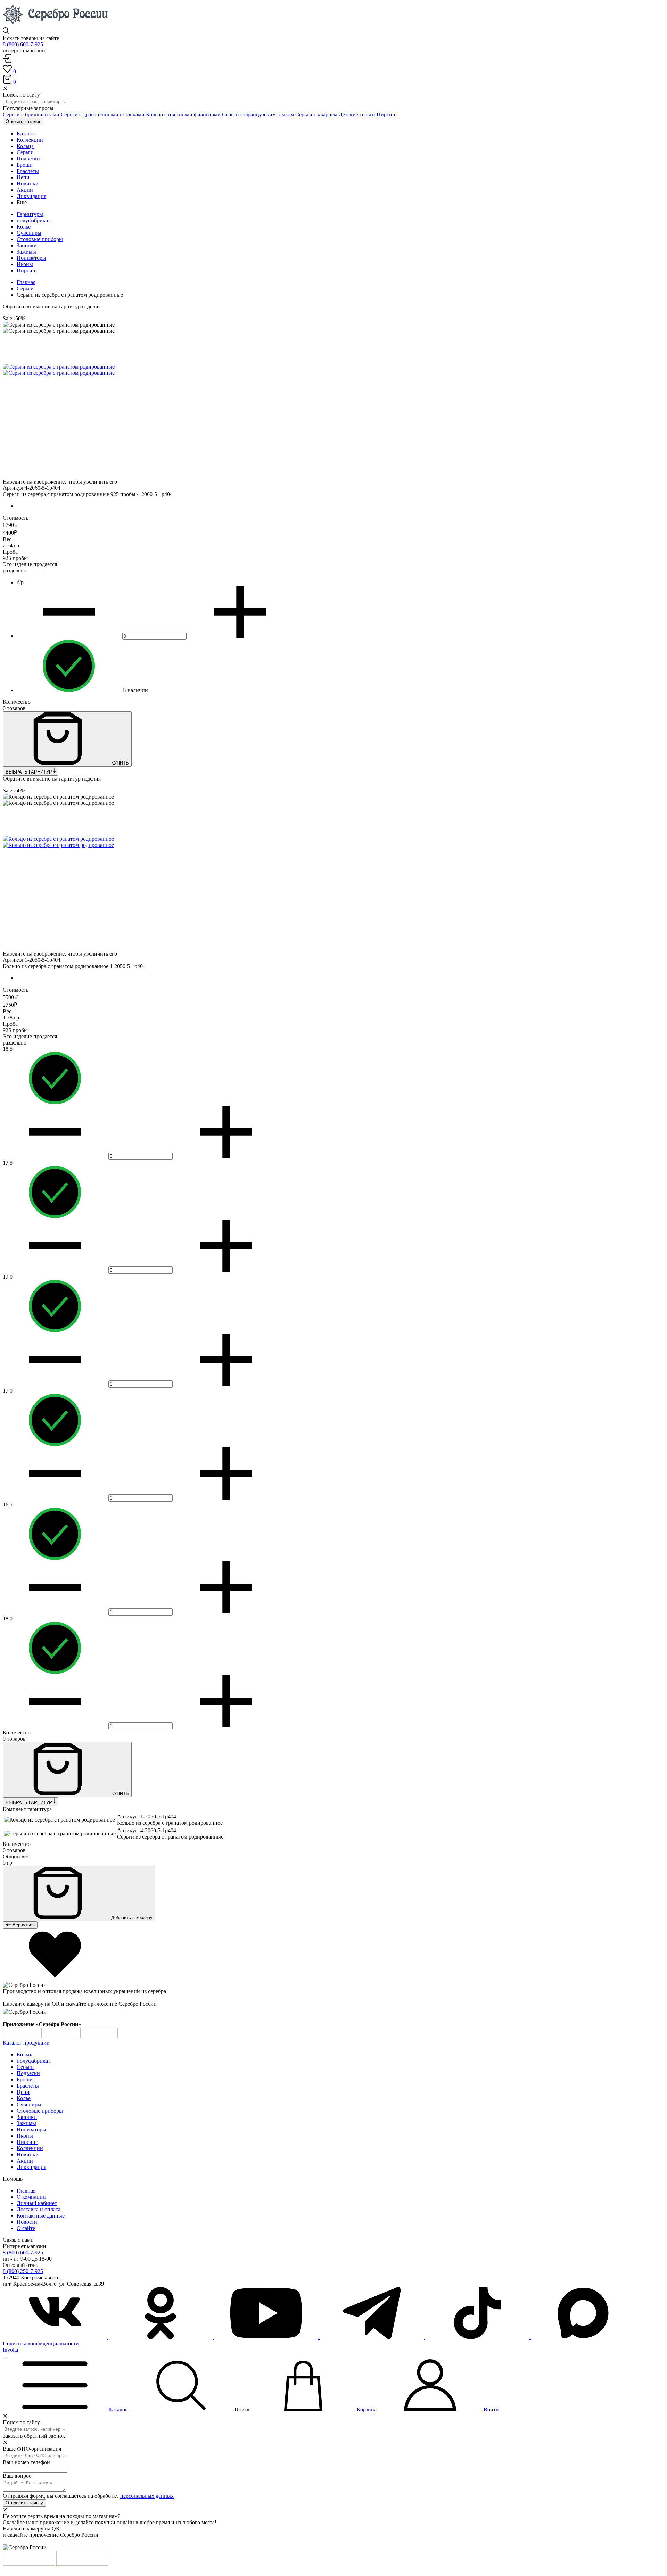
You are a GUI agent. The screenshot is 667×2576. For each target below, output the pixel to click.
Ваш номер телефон (26, 2462)
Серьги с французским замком (258, 114)
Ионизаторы (31, 258)
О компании (31, 2197)
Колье (24, 227)
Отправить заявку (24, 2503)
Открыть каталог (23, 121)
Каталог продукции (26, 2043)
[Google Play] (22, 2036)
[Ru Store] (99, 2036)
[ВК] (56, 2337)
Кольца (25, 2054)
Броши (25, 2079)
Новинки (28, 2154)
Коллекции (30, 2148)
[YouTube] (267, 2337)
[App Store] (61, 2036)
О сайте (26, 2228)
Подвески (28, 2073)
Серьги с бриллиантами (31, 114)
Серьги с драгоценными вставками (103, 114)
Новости (27, 2222)
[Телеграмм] (372, 2337)
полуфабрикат (34, 220)
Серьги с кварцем (316, 114)
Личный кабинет (37, 2203)
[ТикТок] (478, 2337)
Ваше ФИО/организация (32, 2449)
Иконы (25, 264)
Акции (25, 2161)
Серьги (25, 288)
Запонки (27, 245)
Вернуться (23, 1925)
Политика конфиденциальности (41, 2343)
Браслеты (28, 2086)
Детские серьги (357, 114)
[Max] (583, 2337)
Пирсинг (387, 114)
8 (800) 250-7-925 (23, 2271)
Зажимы (26, 252)
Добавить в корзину (131, 1918)
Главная (26, 282)
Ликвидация (31, 2167)
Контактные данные (41, 2216)
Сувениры (29, 233)
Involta (10, 2350)
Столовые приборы (40, 239)
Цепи (23, 2092)
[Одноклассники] (161, 2337)
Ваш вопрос (17, 2476)
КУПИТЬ (119, 763)
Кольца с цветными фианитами (183, 114)
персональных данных (147, 2496)
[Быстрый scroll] (6, 2358)
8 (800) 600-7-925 (23, 44)
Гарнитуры (30, 214)
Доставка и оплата (39, 2209)
